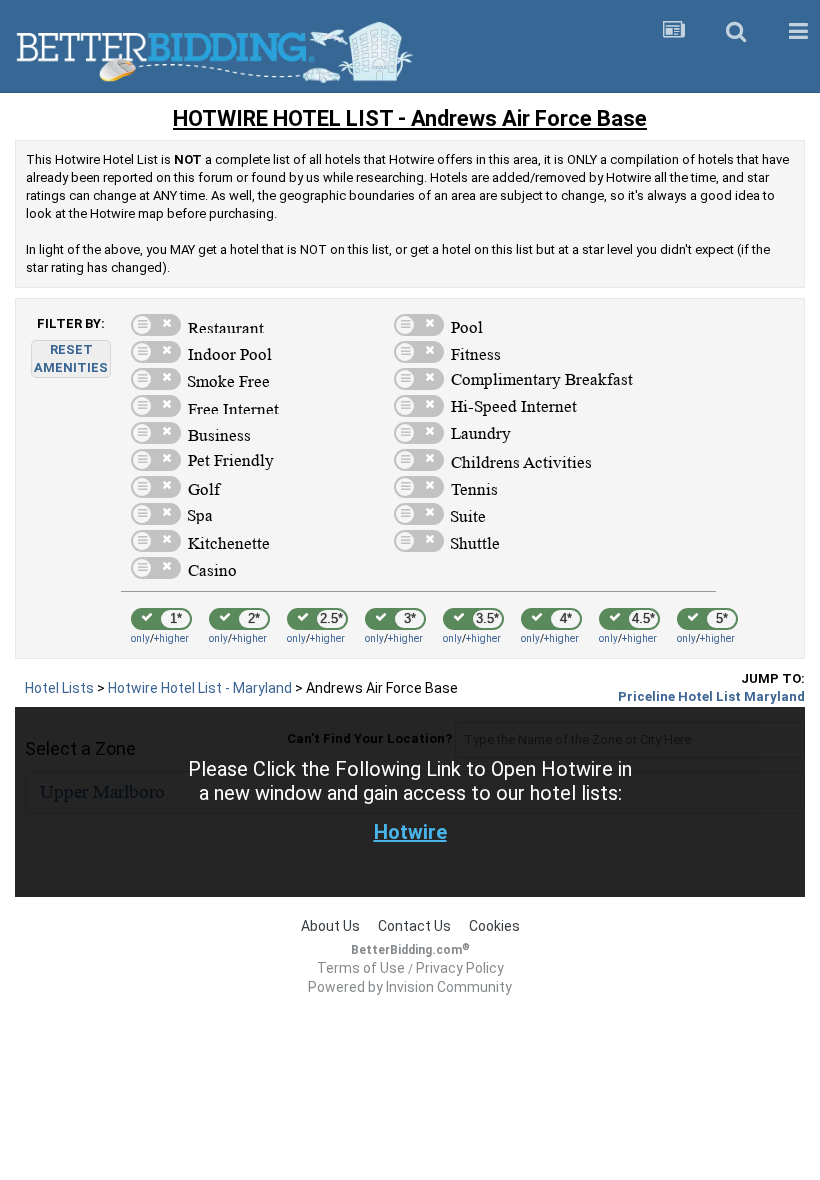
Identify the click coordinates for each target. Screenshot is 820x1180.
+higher (171, 638)
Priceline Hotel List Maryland (711, 696)
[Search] (736, 32)
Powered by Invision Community (410, 987)
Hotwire (410, 832)
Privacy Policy (460, 968)
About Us (330, 926)
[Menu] (798, 32)
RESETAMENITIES (71, 358)
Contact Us (414, 926)
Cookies (494, 926)
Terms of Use (361, 968)
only (140, 638)
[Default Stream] (674, 32)
